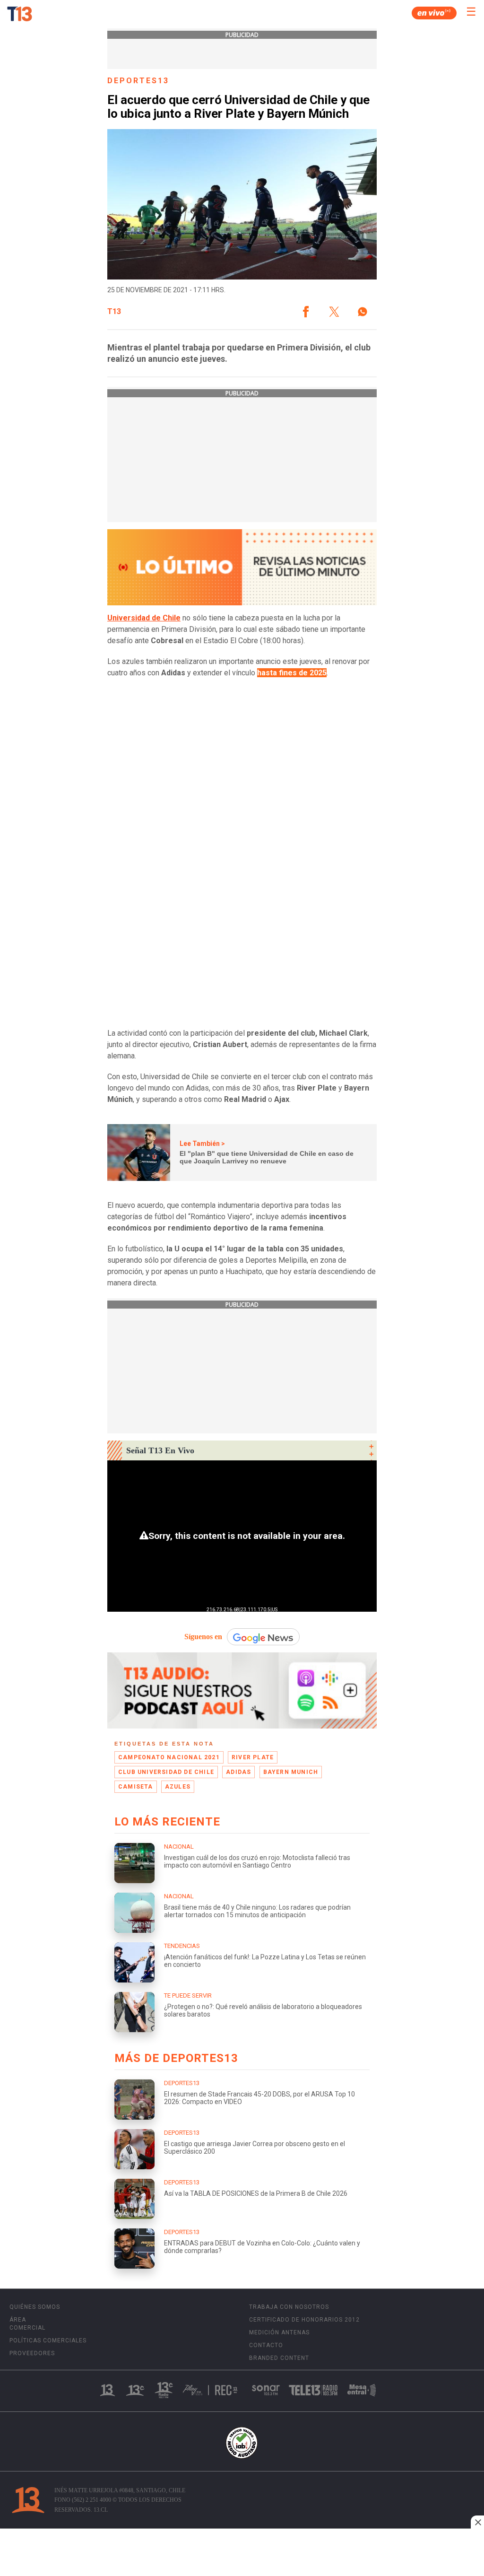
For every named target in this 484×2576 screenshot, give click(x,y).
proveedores (32, 2353)
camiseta (136, 1787)
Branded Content (279, 2358)
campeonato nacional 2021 (169, 1757)
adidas (238, 1772)
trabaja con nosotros (289, 2307)
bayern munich (291, 1772)
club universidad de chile (166, 1772)
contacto (266, 2345)
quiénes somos (35, 2307)
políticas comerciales (48, 2340)
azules (178, 1787)
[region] (242, 2553)
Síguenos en (203, 1637)
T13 (114, 312)
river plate (253, 1757)
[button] (306, 312)
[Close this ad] (477, 2522)
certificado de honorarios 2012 (304, 2320)
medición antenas (279, 2332)
